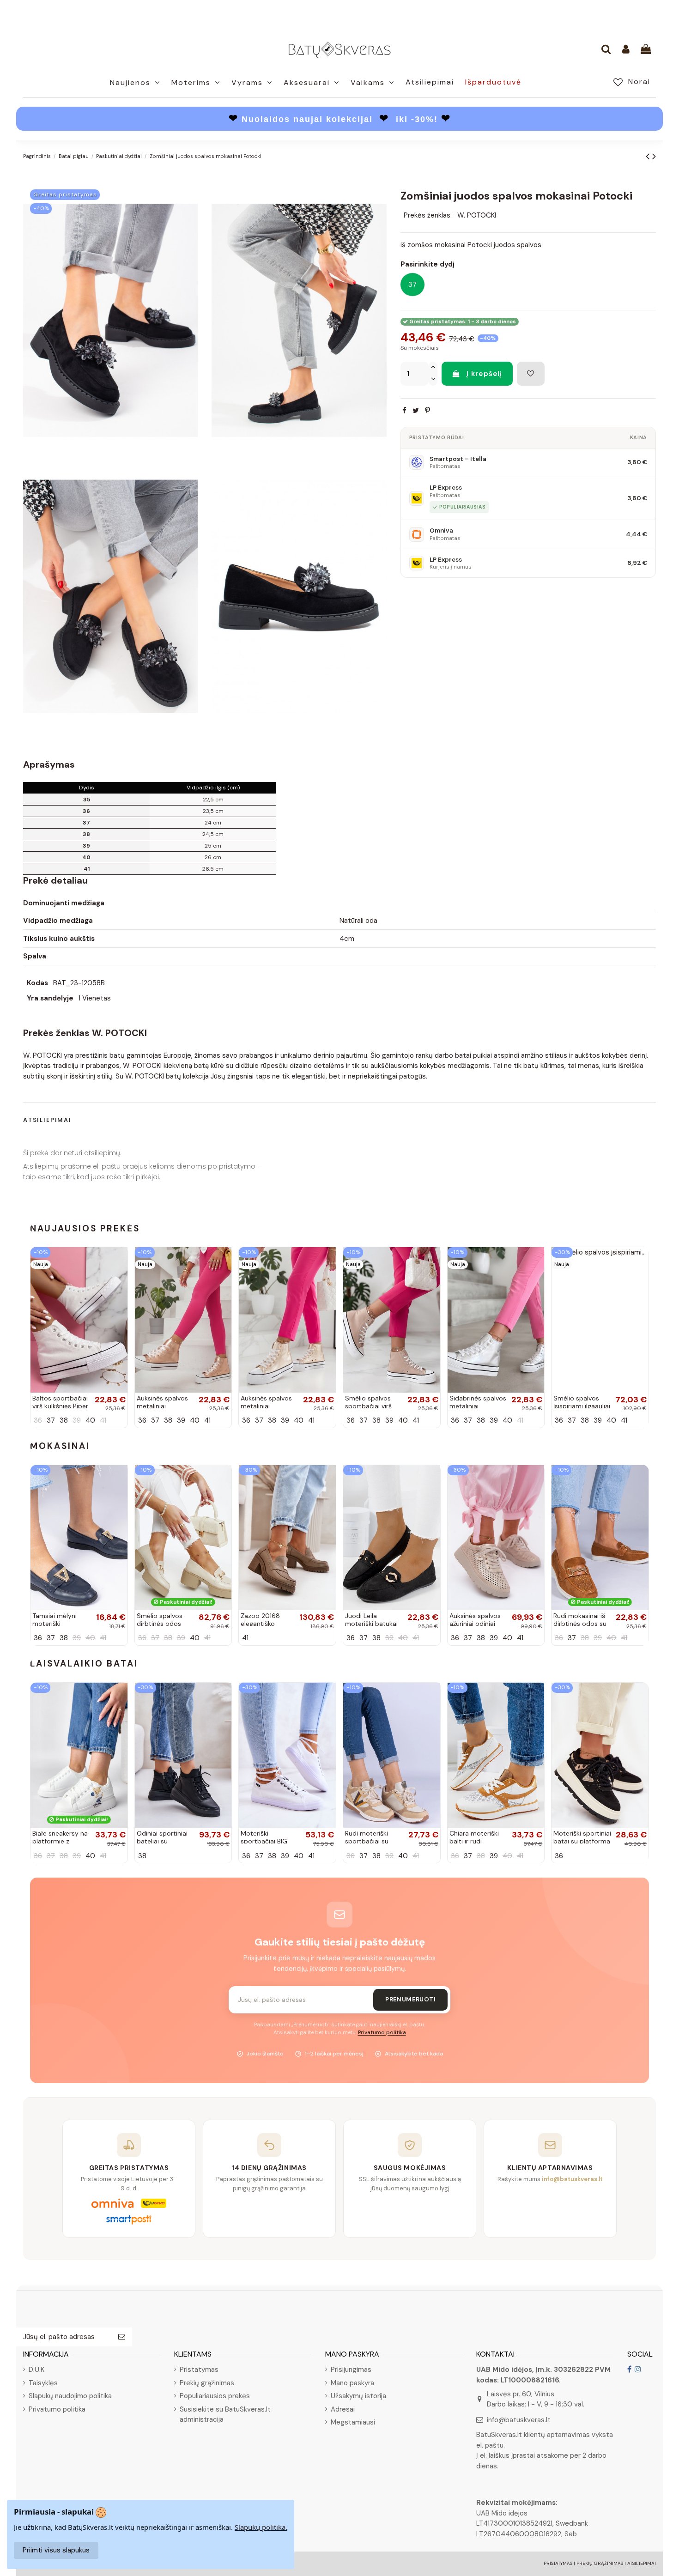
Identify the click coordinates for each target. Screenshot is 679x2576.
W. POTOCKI (477, 215)
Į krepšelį (484, 374)
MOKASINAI (60, 1446)
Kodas (37, 983)
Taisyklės (43, 2383)
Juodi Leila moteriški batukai (371, 1620)
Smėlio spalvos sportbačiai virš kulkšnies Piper (368, 1406)
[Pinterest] (427, 411)
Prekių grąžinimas (207, 2383)
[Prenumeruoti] (122, 2337)
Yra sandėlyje (50, 998)
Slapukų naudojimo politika (70, 2396)
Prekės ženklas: (428, 215)
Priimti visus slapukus (56, 2550)
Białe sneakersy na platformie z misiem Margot (60, 1841)
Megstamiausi (353, 2422)
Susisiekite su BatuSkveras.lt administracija (225, 2415)
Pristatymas (199, 2370)
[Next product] (654, 156)
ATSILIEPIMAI (642, 2563)
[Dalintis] (404, 411)
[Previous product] (649, 156)
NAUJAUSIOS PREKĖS (85, 1228)
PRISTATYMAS (558, 2563)
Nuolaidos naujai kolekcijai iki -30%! (340, 119)
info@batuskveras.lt (519, 2420)
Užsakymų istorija (358, 2396)
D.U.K (36, 2370)
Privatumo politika (382, 2033)
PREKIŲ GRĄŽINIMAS (600, 2563)
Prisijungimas (351, 2370)
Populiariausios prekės (215, 2396)
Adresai (343, 2409)
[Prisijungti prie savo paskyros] (626, 50)
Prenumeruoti (410, 1999)
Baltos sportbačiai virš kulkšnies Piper (60, 1402)
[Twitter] (416, 411)
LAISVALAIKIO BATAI (84, 1664)
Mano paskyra (352, 2383)
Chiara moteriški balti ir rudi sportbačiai (474, 1841)
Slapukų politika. (261, 2527)
